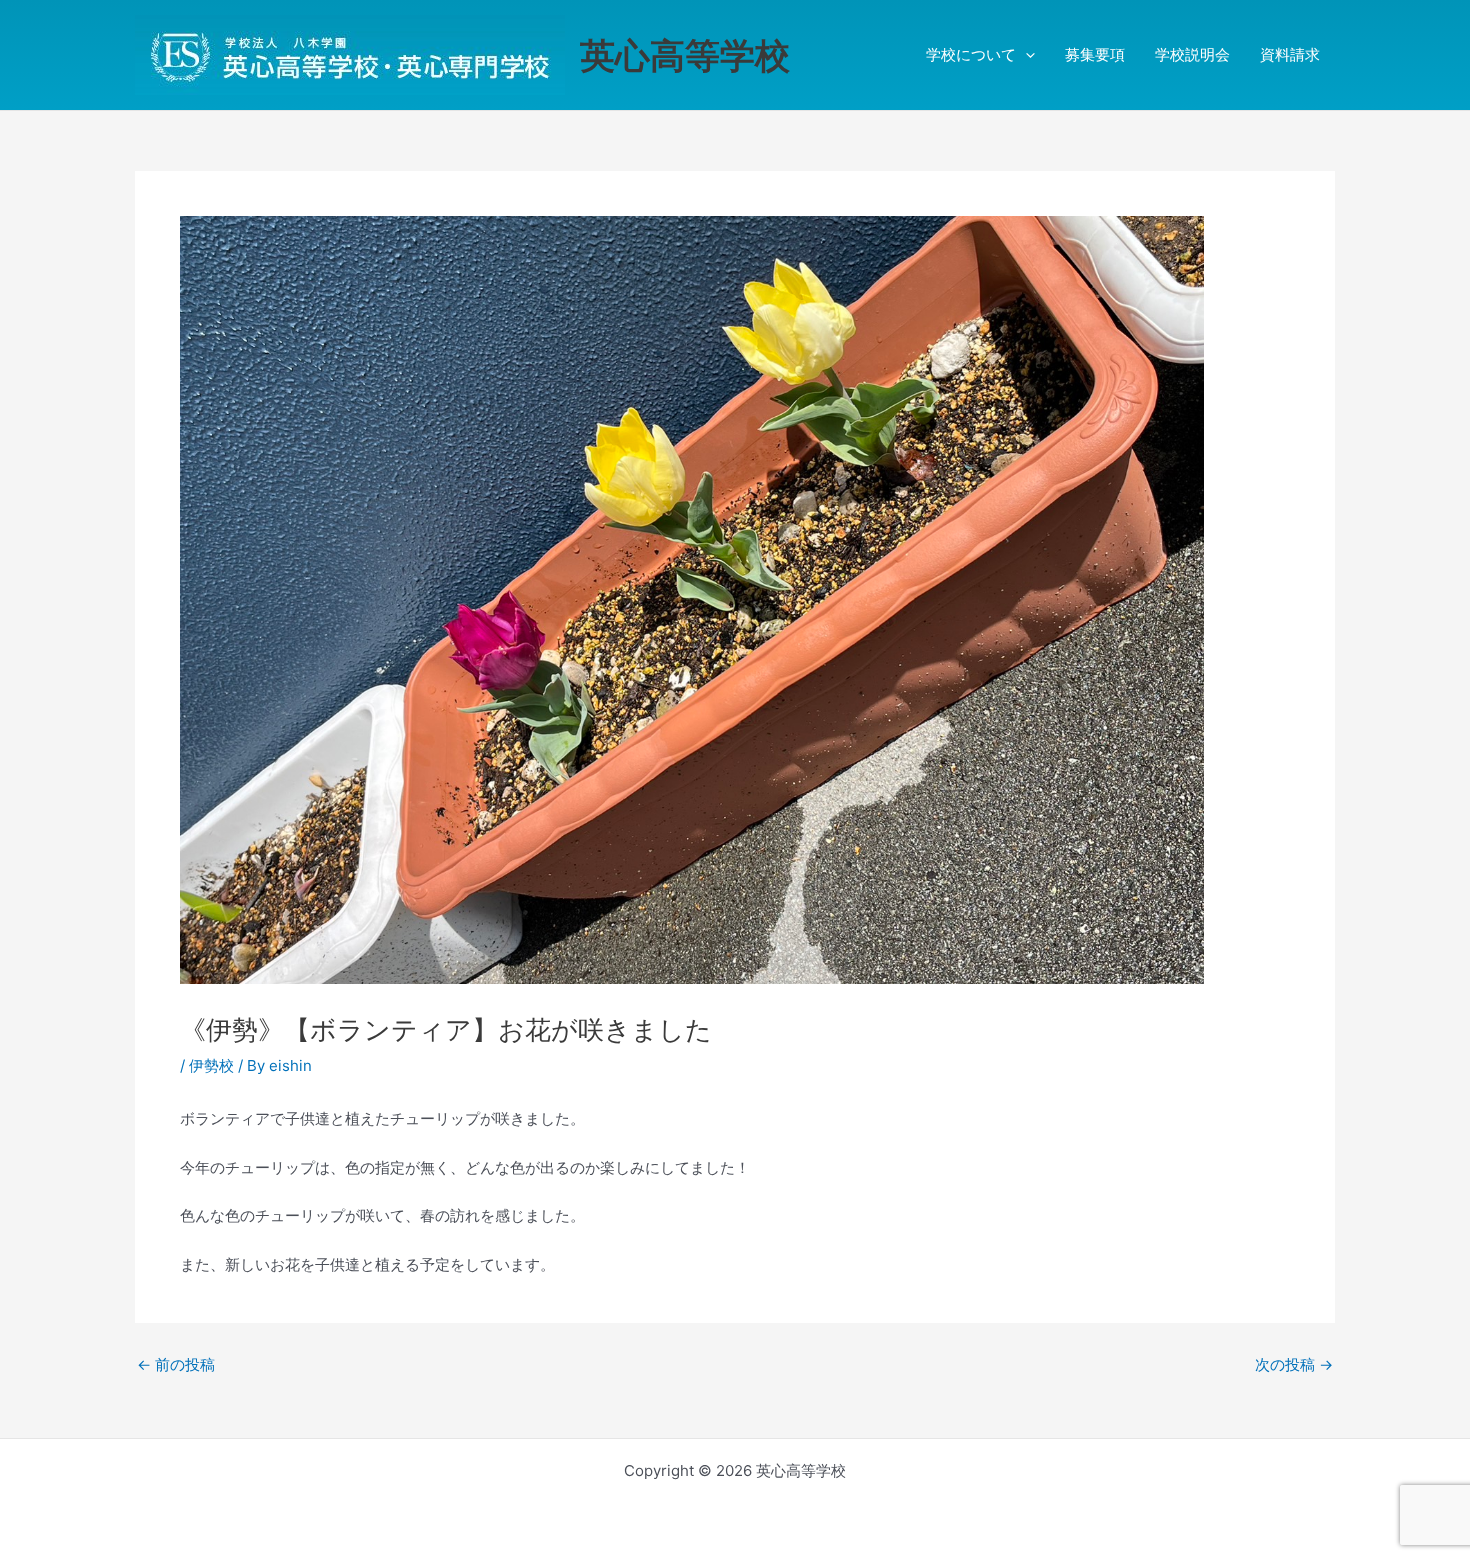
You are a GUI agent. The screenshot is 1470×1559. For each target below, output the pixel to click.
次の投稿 (1294, 1364)
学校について (971, 54)
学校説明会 (1192, 54)
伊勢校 (211, 1065)
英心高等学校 (685, 55)
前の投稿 (176, 1364)
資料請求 (1290, 54)
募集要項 (1095, 54)
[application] (1025, 55)
